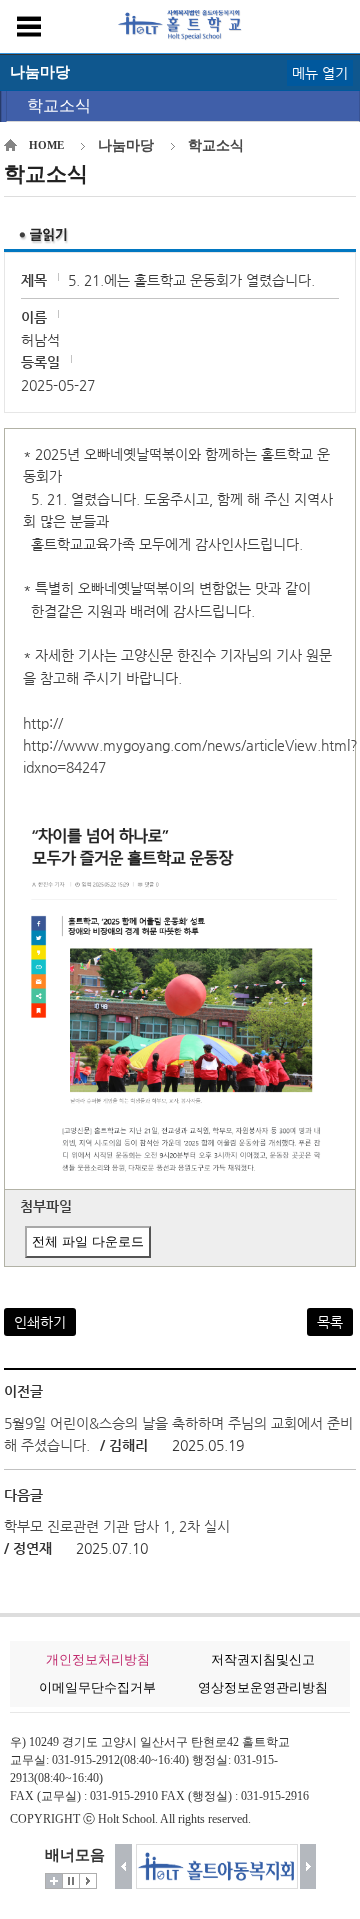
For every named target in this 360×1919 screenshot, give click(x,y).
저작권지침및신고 (263, 1659)
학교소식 (59, 105)
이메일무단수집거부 (97, 1687)
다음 (308, 1866)
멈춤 (71, 1881)
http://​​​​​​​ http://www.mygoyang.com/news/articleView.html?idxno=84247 (190, 745)
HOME (46, 145)
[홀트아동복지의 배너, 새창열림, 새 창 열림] (216, 1866)
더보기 (54, 1881)
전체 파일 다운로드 (88, 1241)
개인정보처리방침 (98, 1659)
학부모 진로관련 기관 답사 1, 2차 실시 (117, 1526)
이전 (123, 1866)
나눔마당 (126, 145)
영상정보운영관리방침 (263, 1687)
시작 (88, 1881)
